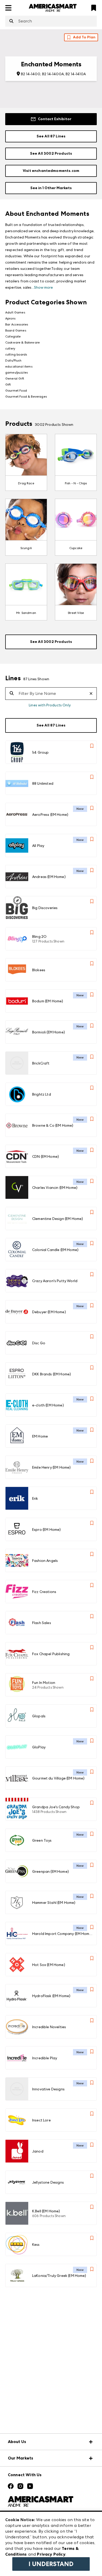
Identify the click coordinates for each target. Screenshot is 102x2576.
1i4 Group (40, 752)
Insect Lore (41, 2120)
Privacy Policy (51, 2554)
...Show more (42, 287)
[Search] (11, 21)
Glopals (39, 1716)
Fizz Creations (44, 1592)
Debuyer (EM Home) (49, 1312)
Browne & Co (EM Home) (53, 1125)
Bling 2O (39, 937)
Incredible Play (45, 2058)
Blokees (39, 970)
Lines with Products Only (50, 705)
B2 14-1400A (53, 74)
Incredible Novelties (49, 2027)
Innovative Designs (48, 2089)
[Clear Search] (93, 694)
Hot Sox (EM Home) (49, 1965)
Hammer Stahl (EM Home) (54, 1903)
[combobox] (51, 21)
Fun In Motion (44, 1683)
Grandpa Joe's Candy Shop (56, 1807)
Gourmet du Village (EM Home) (58, 1778)
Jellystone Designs (48, 2182)
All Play (38, 846)
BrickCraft (41, 1063)
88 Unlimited (43, 783)
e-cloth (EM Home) (48, 1405)
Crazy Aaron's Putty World (55, 1281)
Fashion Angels (45, 1561)
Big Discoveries (45, 908)
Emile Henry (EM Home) (51, 1467)
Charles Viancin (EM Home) (55, 1188)
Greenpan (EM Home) (50, 1871)
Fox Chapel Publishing (51, 1654)
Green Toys (42, 1840)
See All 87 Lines (51, 136)
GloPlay (39, 1747)
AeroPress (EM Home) (50, 815)
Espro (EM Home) (46, 1530)
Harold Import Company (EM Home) (62, 1934)
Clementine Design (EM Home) (58, 1219)
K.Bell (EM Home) (46, 2211)
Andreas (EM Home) (49, 877)
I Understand (51, 2564)
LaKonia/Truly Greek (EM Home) (59, 2276)
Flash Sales (42, 1623)
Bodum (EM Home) (48, 1001)
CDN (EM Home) (46, 1156)
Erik (35, 1498)
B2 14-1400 (31, 74)
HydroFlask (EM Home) (51, 1996)
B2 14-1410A (76, 74)
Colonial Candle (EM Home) (55, 1250)
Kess (36, 2244)
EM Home (40, 1436)
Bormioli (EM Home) (49, 1032)
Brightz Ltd (42, 1094)
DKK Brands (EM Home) (52, 1374)
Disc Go (39, 1343)
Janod (38, 2151)
